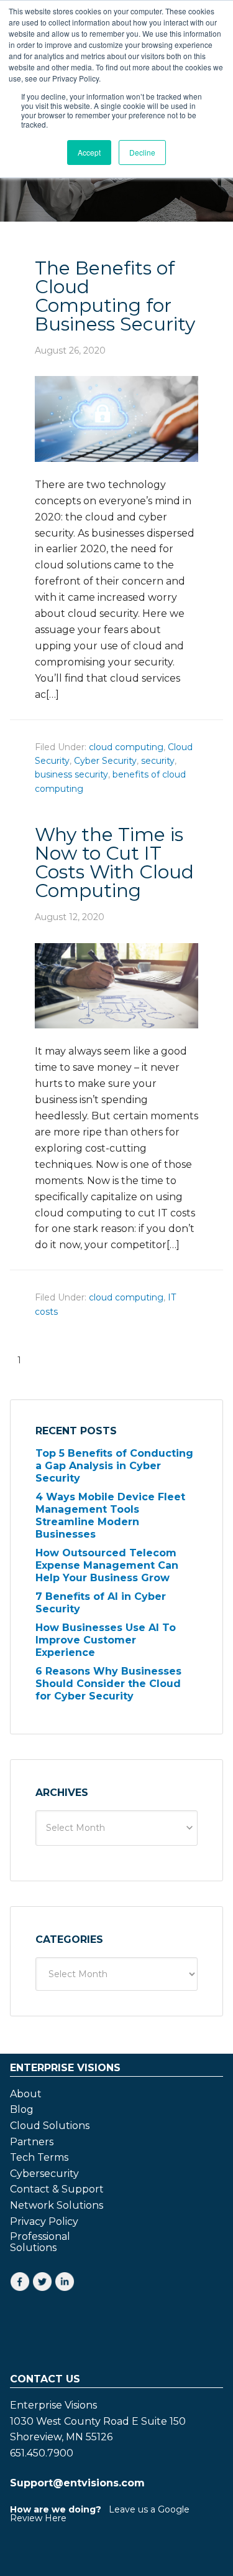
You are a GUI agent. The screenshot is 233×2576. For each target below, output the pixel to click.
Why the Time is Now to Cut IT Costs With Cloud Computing (114, 863)
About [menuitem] (26, 2094)
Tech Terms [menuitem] (39, 2158)
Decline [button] (142, 152)
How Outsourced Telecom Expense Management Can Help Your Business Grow (107, 1565)
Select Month (75, 1828)
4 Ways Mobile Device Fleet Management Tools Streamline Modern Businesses (110, 1516)
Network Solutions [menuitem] (57, 2206)
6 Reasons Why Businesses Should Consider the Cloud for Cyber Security (108, 1684)
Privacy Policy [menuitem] (44, 2222)
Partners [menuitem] (32, 2142)
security (158, 761)
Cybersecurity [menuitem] (44, 2174)
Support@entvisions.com (77, 2483)
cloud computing (126, 747)
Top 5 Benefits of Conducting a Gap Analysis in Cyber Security (114, 1466)
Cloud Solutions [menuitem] (50, 2126)
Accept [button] (89, 152)
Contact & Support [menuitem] (57, 2189)
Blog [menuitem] (22, 2110)
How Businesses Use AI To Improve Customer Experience (106, 1640)
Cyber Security (105, 761)
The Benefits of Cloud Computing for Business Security (115, 296)
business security (71, 774)
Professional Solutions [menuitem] (40, 2242)
